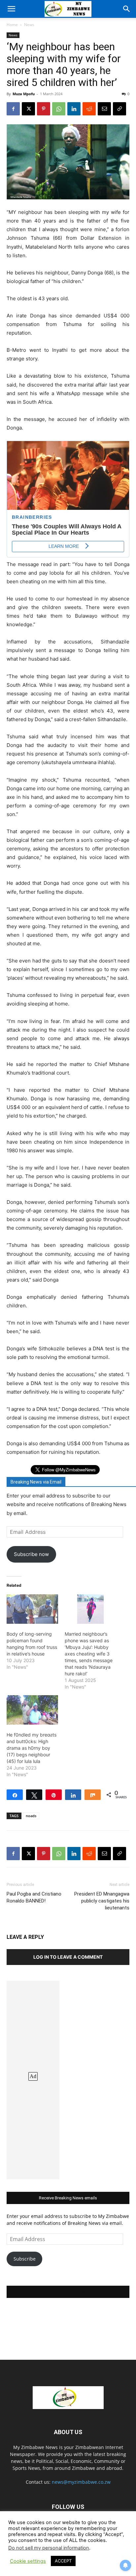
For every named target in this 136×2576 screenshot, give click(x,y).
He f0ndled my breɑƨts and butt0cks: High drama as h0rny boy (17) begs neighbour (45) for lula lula (32, 1748)
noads (31, 1816)
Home (12, 25)
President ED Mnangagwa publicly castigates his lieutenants (102, 1901)
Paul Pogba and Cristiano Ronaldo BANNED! (34, 1897)
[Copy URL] (119, 109)
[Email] (104, 109)
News (29, 25)
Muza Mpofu (24, 94)
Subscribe (25, 2259)
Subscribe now (31, 1554)
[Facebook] (13, 109)
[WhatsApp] (59, 109)
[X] (28, 109)
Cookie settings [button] (28, 2561)
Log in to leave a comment (68, 1957)
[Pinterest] (44, 109)
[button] (11, 9)
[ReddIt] (89, 109)
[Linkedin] (74, 109)
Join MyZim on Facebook (68, 2292)
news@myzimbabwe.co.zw (81, 2482)
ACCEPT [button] (63, 2561)
